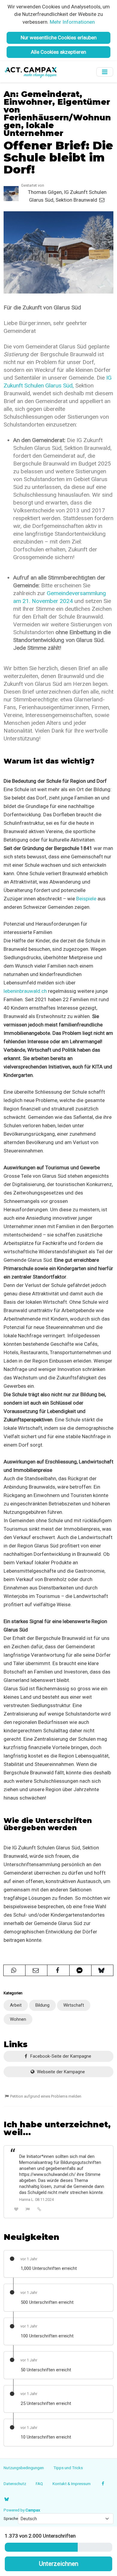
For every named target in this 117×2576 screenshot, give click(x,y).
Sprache (11, 2518)
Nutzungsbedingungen (24, 2468)
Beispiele (86, 899)
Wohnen (18, 2019)
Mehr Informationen (72, 22)
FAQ (39, 2484)
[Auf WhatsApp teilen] (14, 1970)
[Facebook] (103, 2484)
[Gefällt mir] (16, 2209)
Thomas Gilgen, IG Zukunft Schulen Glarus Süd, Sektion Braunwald (67, 196)
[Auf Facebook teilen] (58, 1970)
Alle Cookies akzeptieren (58, 52)
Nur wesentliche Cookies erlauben (59, 38)
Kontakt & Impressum (72, 2484)
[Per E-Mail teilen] (36, 1970)
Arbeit (16, 2005)
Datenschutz (15, 2484)
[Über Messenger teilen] (80, 1970)
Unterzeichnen (59, 2564)
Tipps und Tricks (68, 2468)
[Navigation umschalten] (105, 72)
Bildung (42, 2005)
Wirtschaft (74, 2005)
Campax (33, 2510)
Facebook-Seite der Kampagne (60, 2056)
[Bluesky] (6, 2499)
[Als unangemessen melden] (28, 2209)
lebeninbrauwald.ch (25, 991)
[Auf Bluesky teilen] (102, 1970)
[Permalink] (39, 2209)
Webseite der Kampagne (60, 2072)
